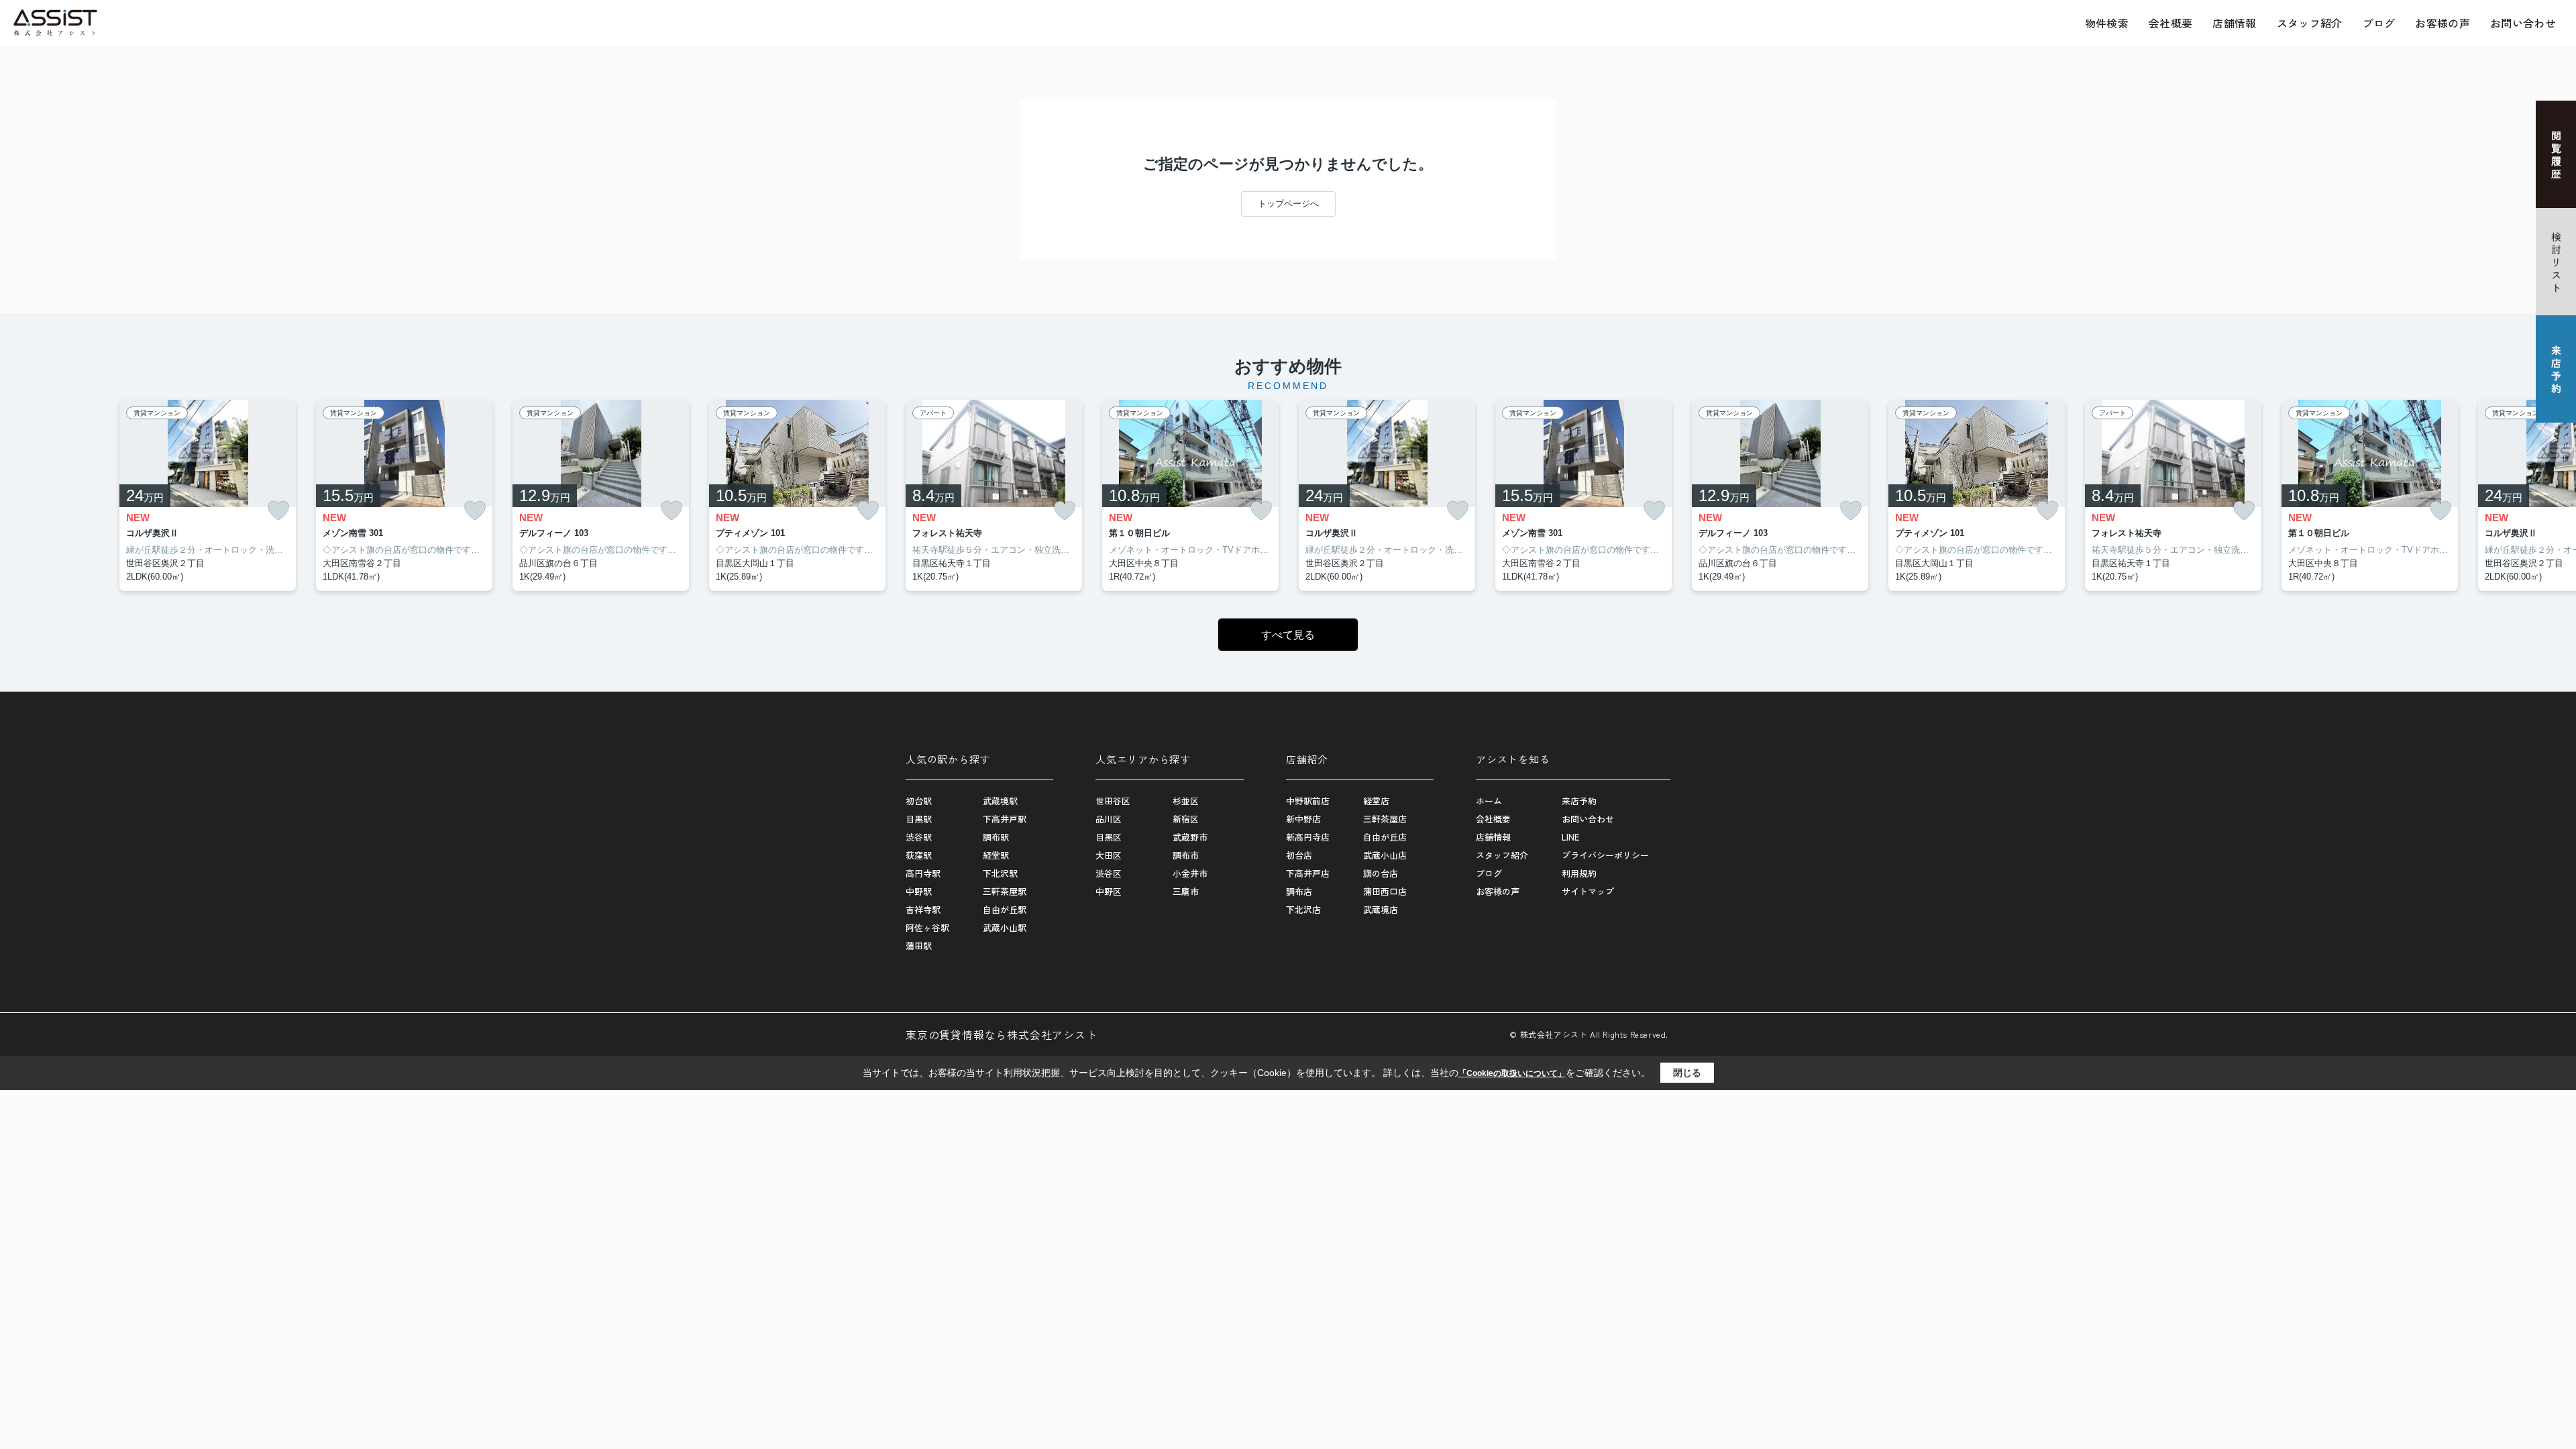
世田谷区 (1113, 801)
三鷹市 (1186, 891)
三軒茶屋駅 (1005, 891)
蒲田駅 (919, 946)
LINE (1570, 837)
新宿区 (1186, 819)
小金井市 (1190, 873)
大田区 (1109, 855)
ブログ (2379, 23)
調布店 (1299, 891)
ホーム (1489, 801)
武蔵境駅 (1000, 801)
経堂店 (1376, 801)
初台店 (1299, 855)
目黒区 (1109, 837)
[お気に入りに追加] (278, 511)
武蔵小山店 (1385, 855)
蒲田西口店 (1385, 891)
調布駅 (996, 837)
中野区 (1109, 891)
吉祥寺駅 (923, 909)
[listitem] (994, 496)
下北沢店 (1303, 909)
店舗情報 (2234, 23)
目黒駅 (919, 819)
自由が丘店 (1385, 837)
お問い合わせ (2523, 23)
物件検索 (2107, 23)
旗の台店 (1381, 873)
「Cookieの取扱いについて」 (1512, 1073)
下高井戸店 (1308, 873)
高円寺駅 (923, 873)
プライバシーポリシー (1605, 855)
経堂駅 (996, 855)
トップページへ (1288, 204)
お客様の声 (2443, 23)
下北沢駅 (1000, 873)
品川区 (1109, 819)
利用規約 (1579, 873)
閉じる (1687, 1073)
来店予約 (1579, 801)
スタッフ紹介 (2310, 23)
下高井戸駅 (1005, 819)
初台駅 (919, 801)
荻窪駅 (919, 855)
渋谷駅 (919, 837)
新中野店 (1303, 819)
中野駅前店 (1308, 801)
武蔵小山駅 (1005, 927)
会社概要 (2170, 23)
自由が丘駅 (1005, 909)
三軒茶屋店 (1385, 819)
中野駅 (919, 891)
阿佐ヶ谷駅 (927, 927)
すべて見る (1288, 635)
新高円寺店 (1308, 837)
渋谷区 (1109, 873)
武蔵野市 (1190, 837)
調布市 (1186, 855)
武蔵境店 (1381, 909)
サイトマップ (1588, 891)
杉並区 (1186, 801)
